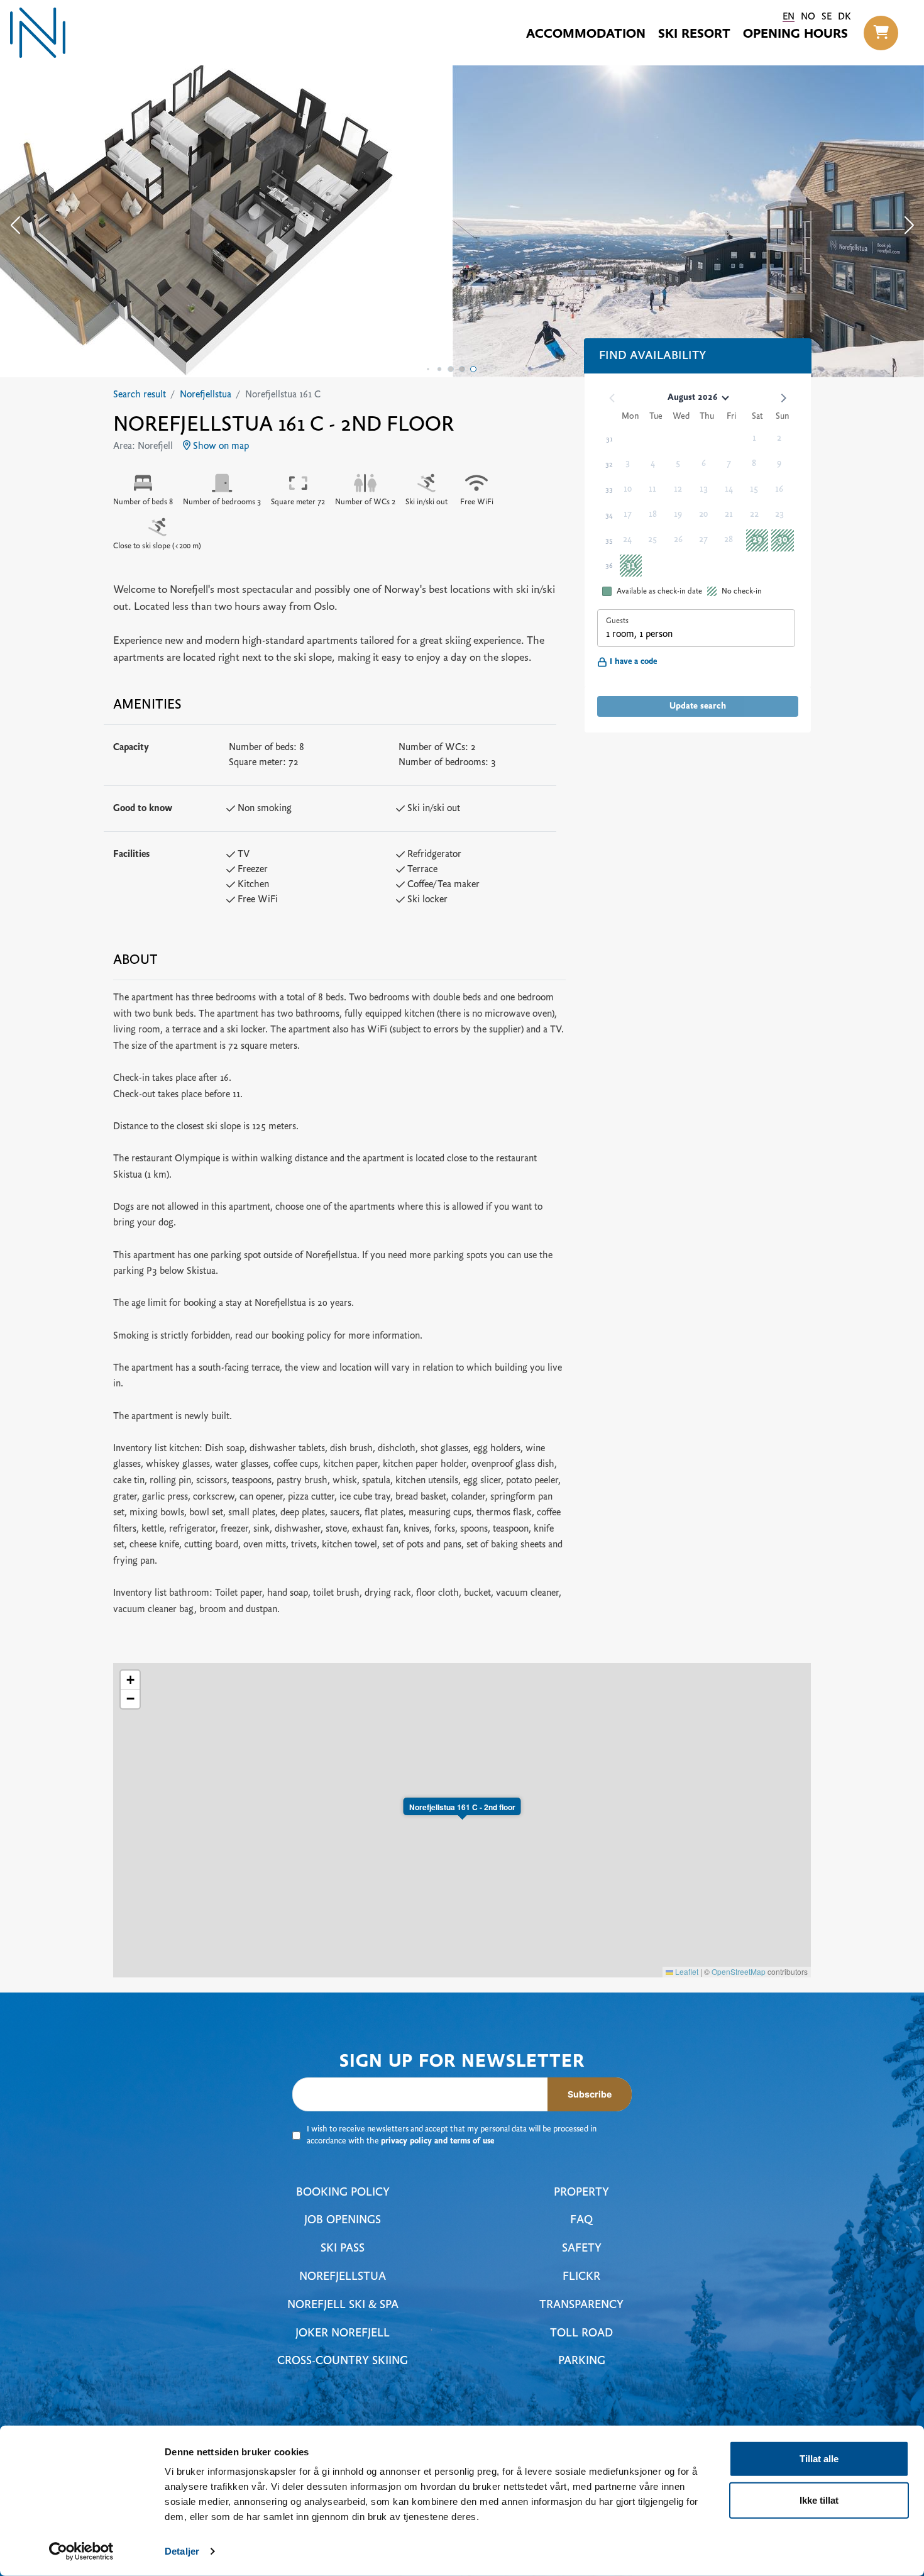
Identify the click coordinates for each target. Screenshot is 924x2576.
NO (808, 17)
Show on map (220, 446)
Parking (582, 2361)
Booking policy (343, 2193)
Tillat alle (819, 2459)
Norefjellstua (206, 395)
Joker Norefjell (343, 2334)
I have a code (633, 662)
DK (844, 17)
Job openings (343, 2220)
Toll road (581, 2334)
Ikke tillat (819, 2500)
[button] (881, 33)
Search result (140, 395)
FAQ (581, 2220)
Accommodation (586, 35)
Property (581, 2193)
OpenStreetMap (739, 1971)
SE (827, 17)
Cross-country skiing (343, 2361)
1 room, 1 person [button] (639, 634)
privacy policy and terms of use (437, 2142)
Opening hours (795, 35)
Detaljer (182, 2551)
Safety (582, 2249)
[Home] (38, 33)
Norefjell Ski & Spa (343, 2305)
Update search (698, 706)
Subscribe (590, 2094)
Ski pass (343, 2249)
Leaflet (686, 1971)
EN (789, 17)
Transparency (581, 2305)
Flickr (581, 2277)
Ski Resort (694, 35)
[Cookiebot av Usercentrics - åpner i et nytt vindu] (81, 2551)
